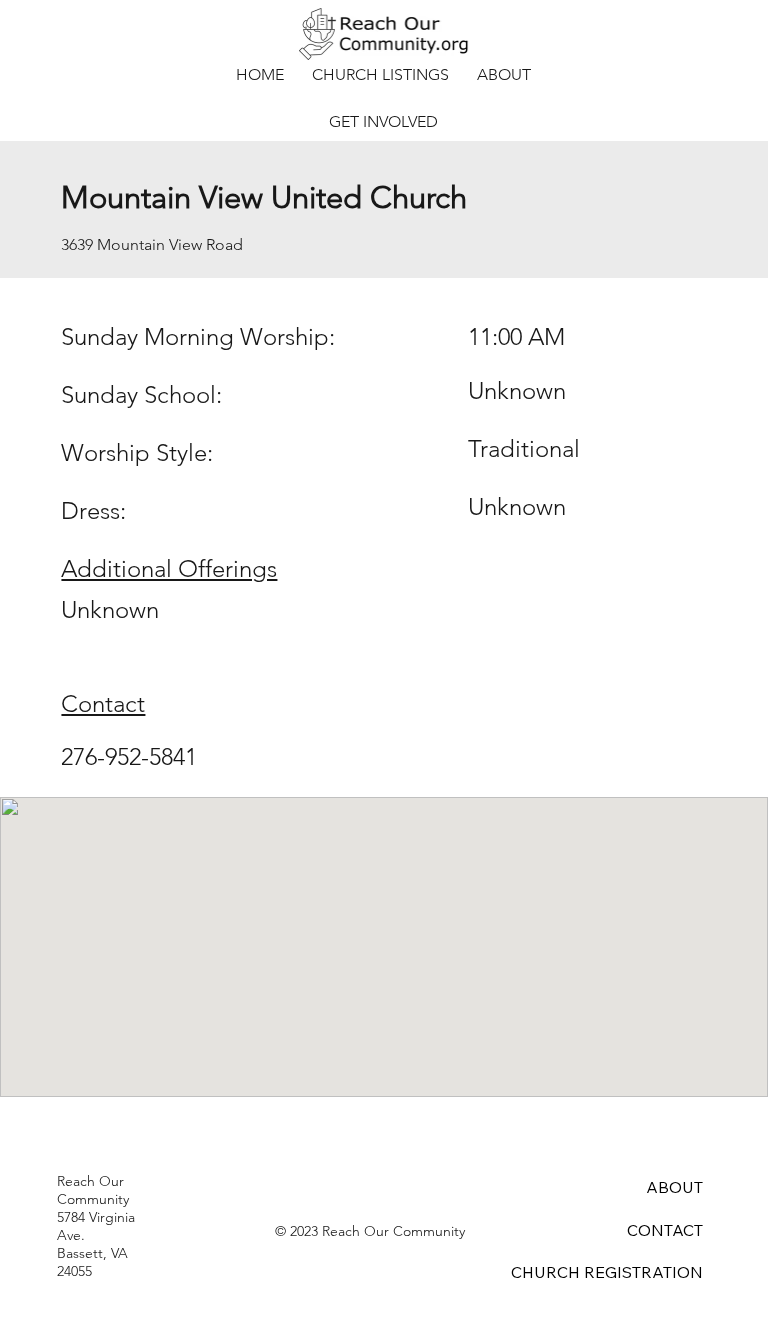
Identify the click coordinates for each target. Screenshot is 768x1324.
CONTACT (665, 1230)
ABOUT (674, 1187)
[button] (380, 74)
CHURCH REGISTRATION (607, 1272)
